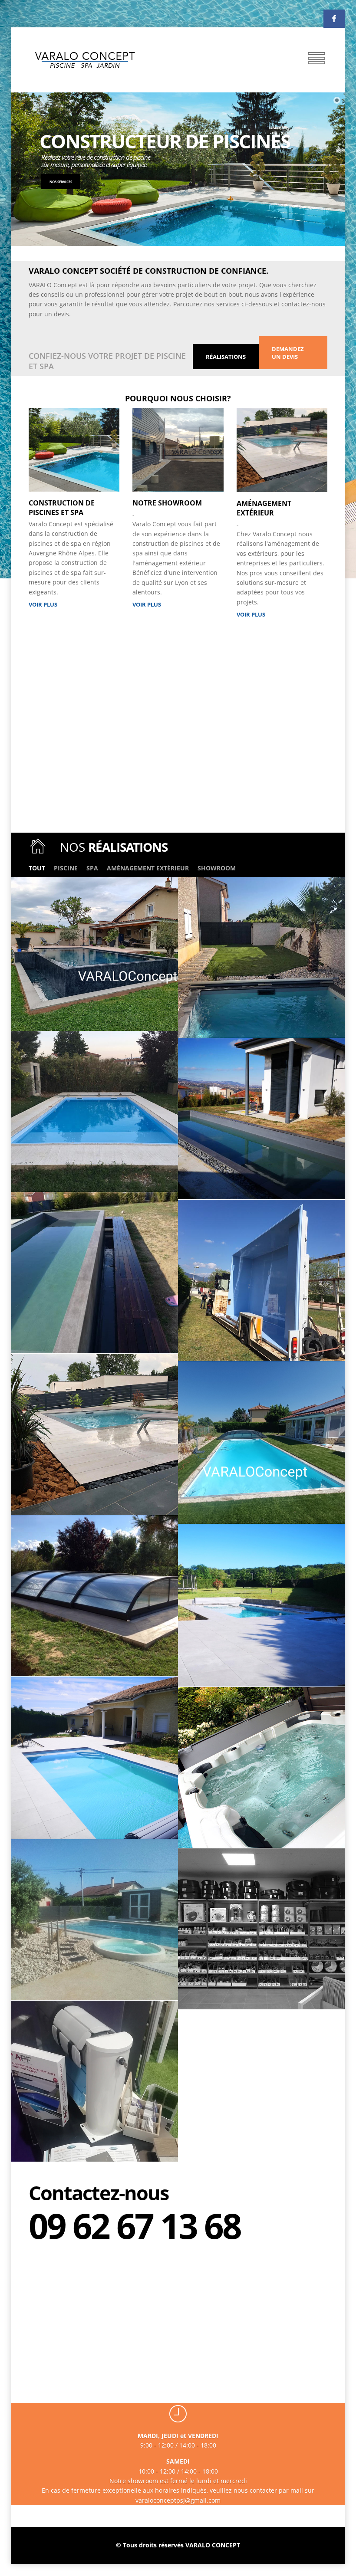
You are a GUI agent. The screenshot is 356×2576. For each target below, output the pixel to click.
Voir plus (43, 604)
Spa (92, 868)
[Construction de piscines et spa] (74, 489)
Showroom (217, 868)
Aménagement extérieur (264, 508)
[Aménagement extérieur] (282, 489)
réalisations (226, 357)
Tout (37, 868)
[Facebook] (334, 19)
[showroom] (178, 489)
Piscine (66, 868)
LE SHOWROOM (83, 182)
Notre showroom (167, 503)
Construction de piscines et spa (62, 508)
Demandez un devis (288, 353)
